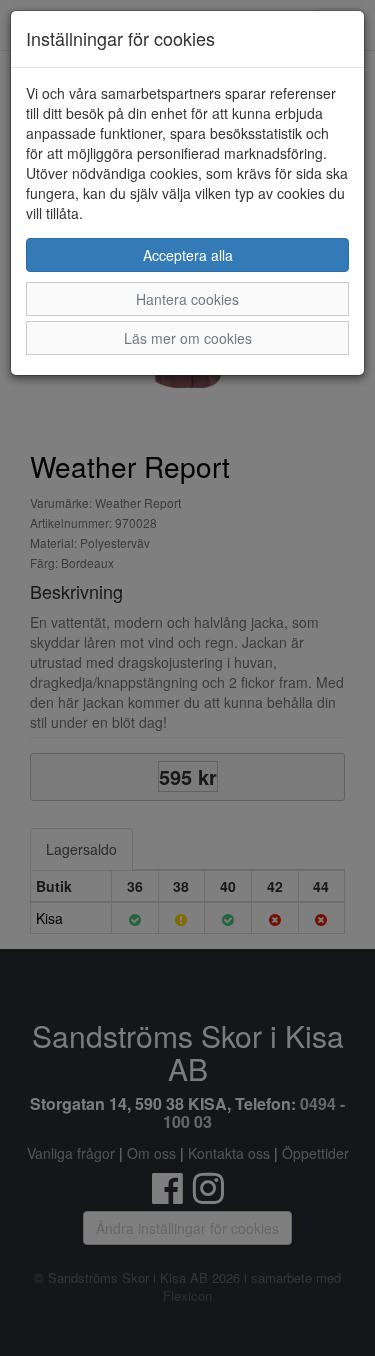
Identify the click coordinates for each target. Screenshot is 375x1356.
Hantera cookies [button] (187, 299)
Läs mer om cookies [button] (188, 338)
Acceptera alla (188, 255)
